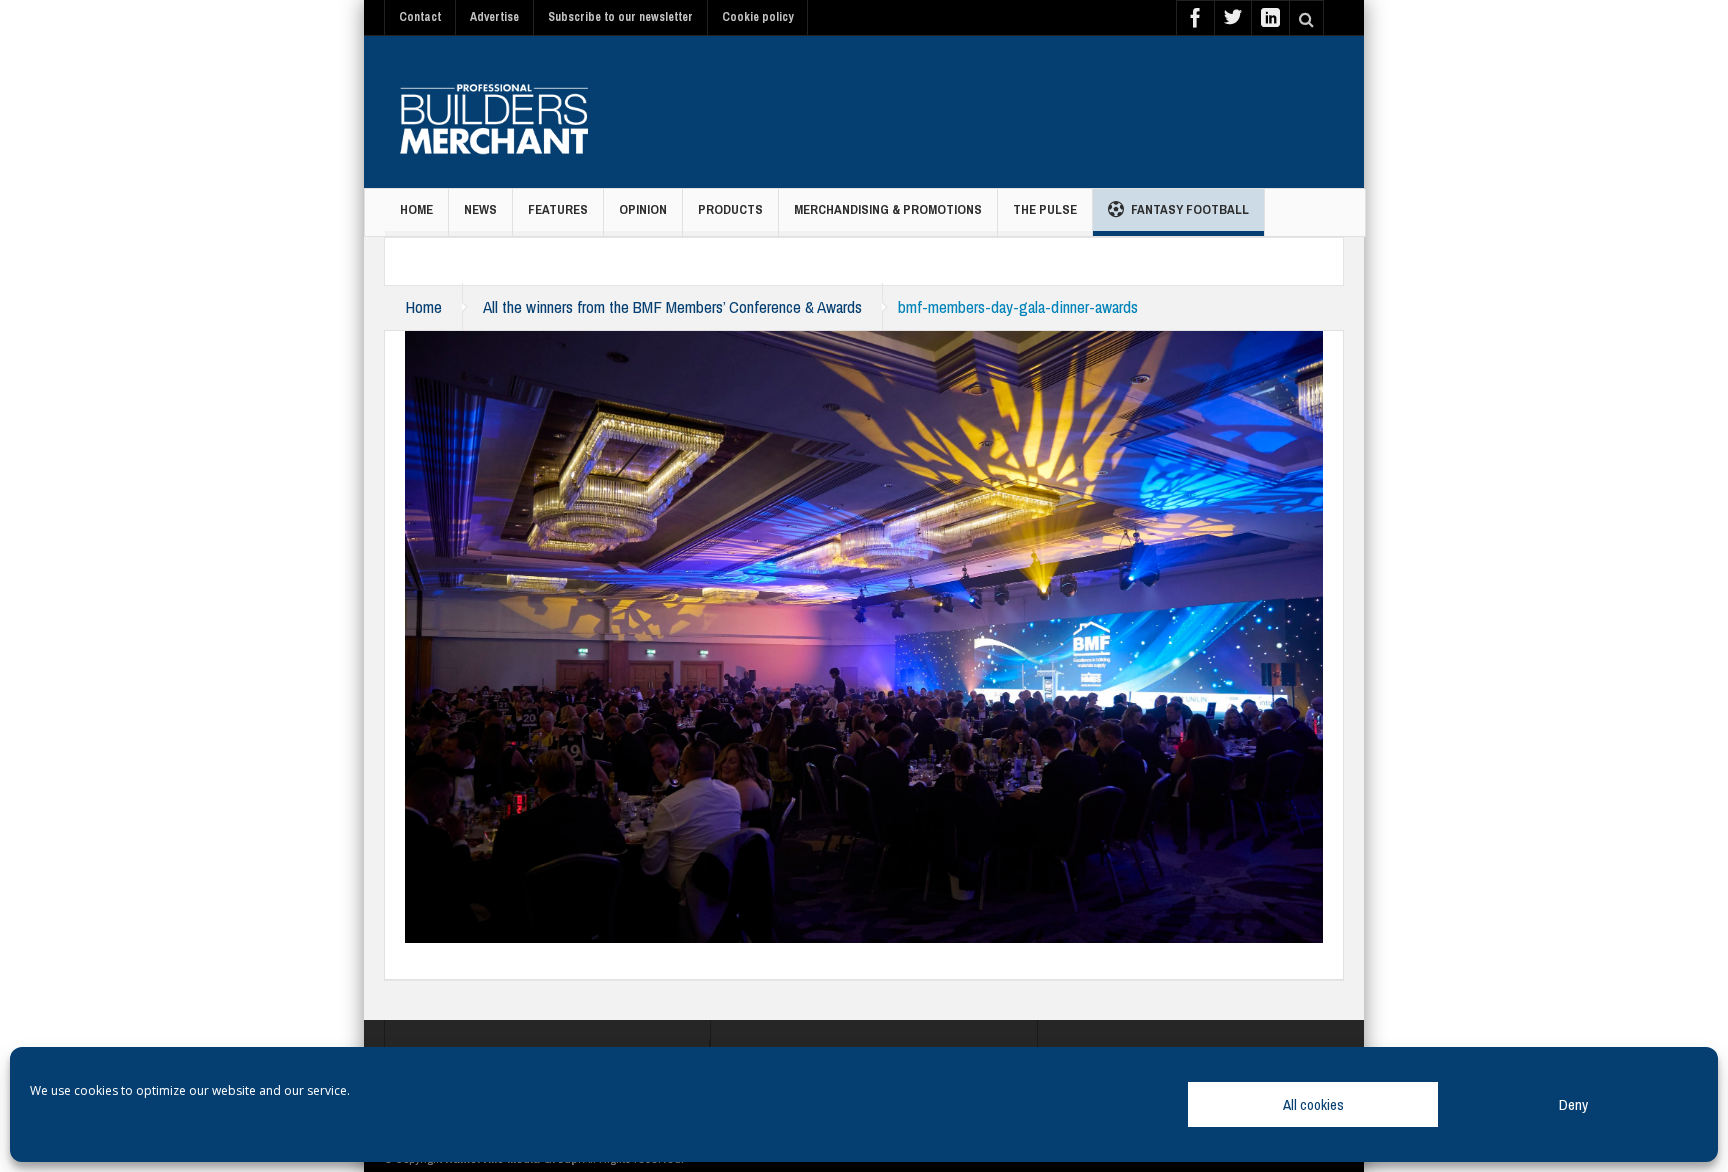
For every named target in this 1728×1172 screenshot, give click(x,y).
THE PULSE (1045, 209)
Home (416, 209)
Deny (1573, 1104)
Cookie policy (757, 17)
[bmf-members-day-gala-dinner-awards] (864, 635)
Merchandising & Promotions (888, 209)
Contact (420, 17)
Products (730, 209)
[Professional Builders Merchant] (494, 112)
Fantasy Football (1190, 209)
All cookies (1313, 1104)
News (480, 209)
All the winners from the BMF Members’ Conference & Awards (672, 306)
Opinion (643, 209)
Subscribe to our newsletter (620, 17)
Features (558, 209)
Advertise (494, 17)
